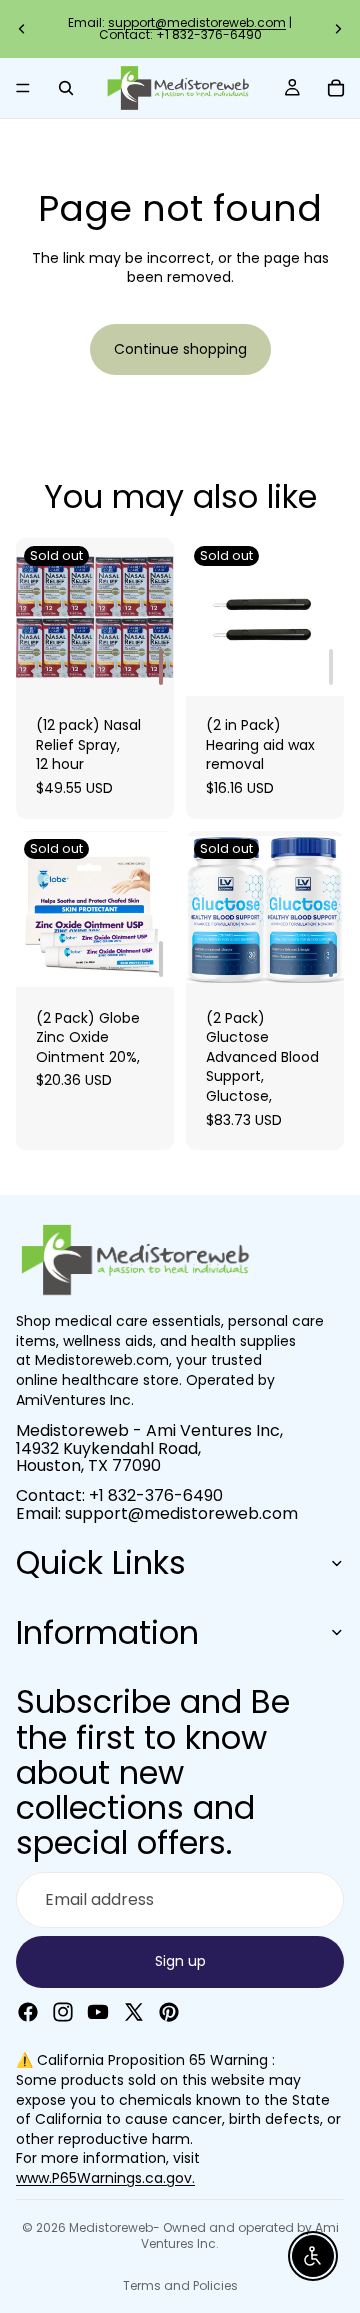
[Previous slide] (22, 29)
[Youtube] (98, 2011)
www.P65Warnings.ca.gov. (105, 2178)
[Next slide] (338, 29)
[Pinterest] (169, 2011)
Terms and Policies (180, 2285)
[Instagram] (63, 2011)
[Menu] (23, 88)
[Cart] (336, 88)
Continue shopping (180, 349)
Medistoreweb (111, 2227)
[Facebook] (28, 2011)
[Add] (161, 667)
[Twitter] (134, 2011)
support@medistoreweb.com (197, 22)
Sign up (180, 1961)
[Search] (66, 88)
